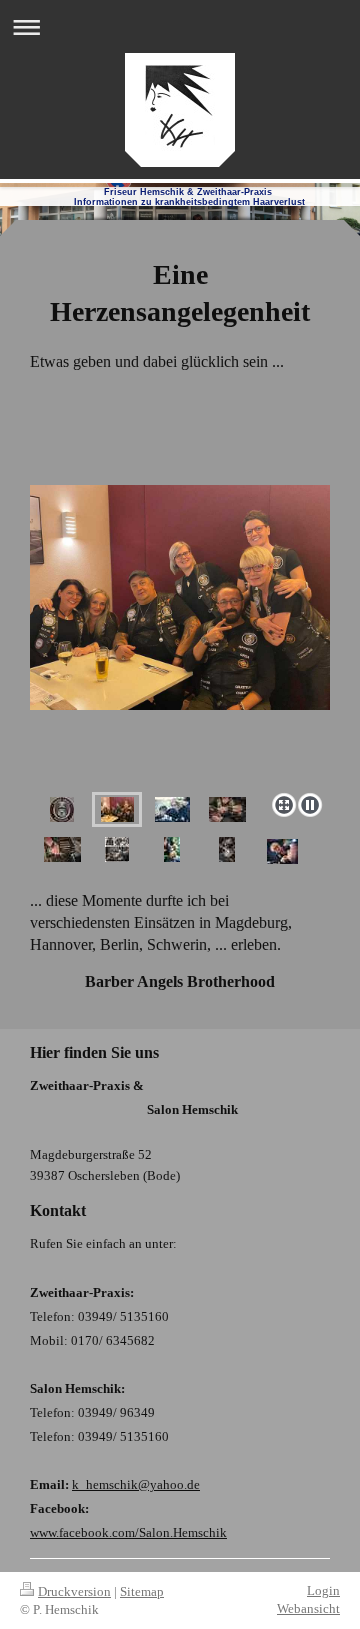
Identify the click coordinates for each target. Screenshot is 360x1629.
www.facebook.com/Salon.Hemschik (128, 1532)
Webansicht (308, 1608)
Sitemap (142, 1591)
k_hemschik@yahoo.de (136, 1484)
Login (323, 1590)
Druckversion (74, 1591)
